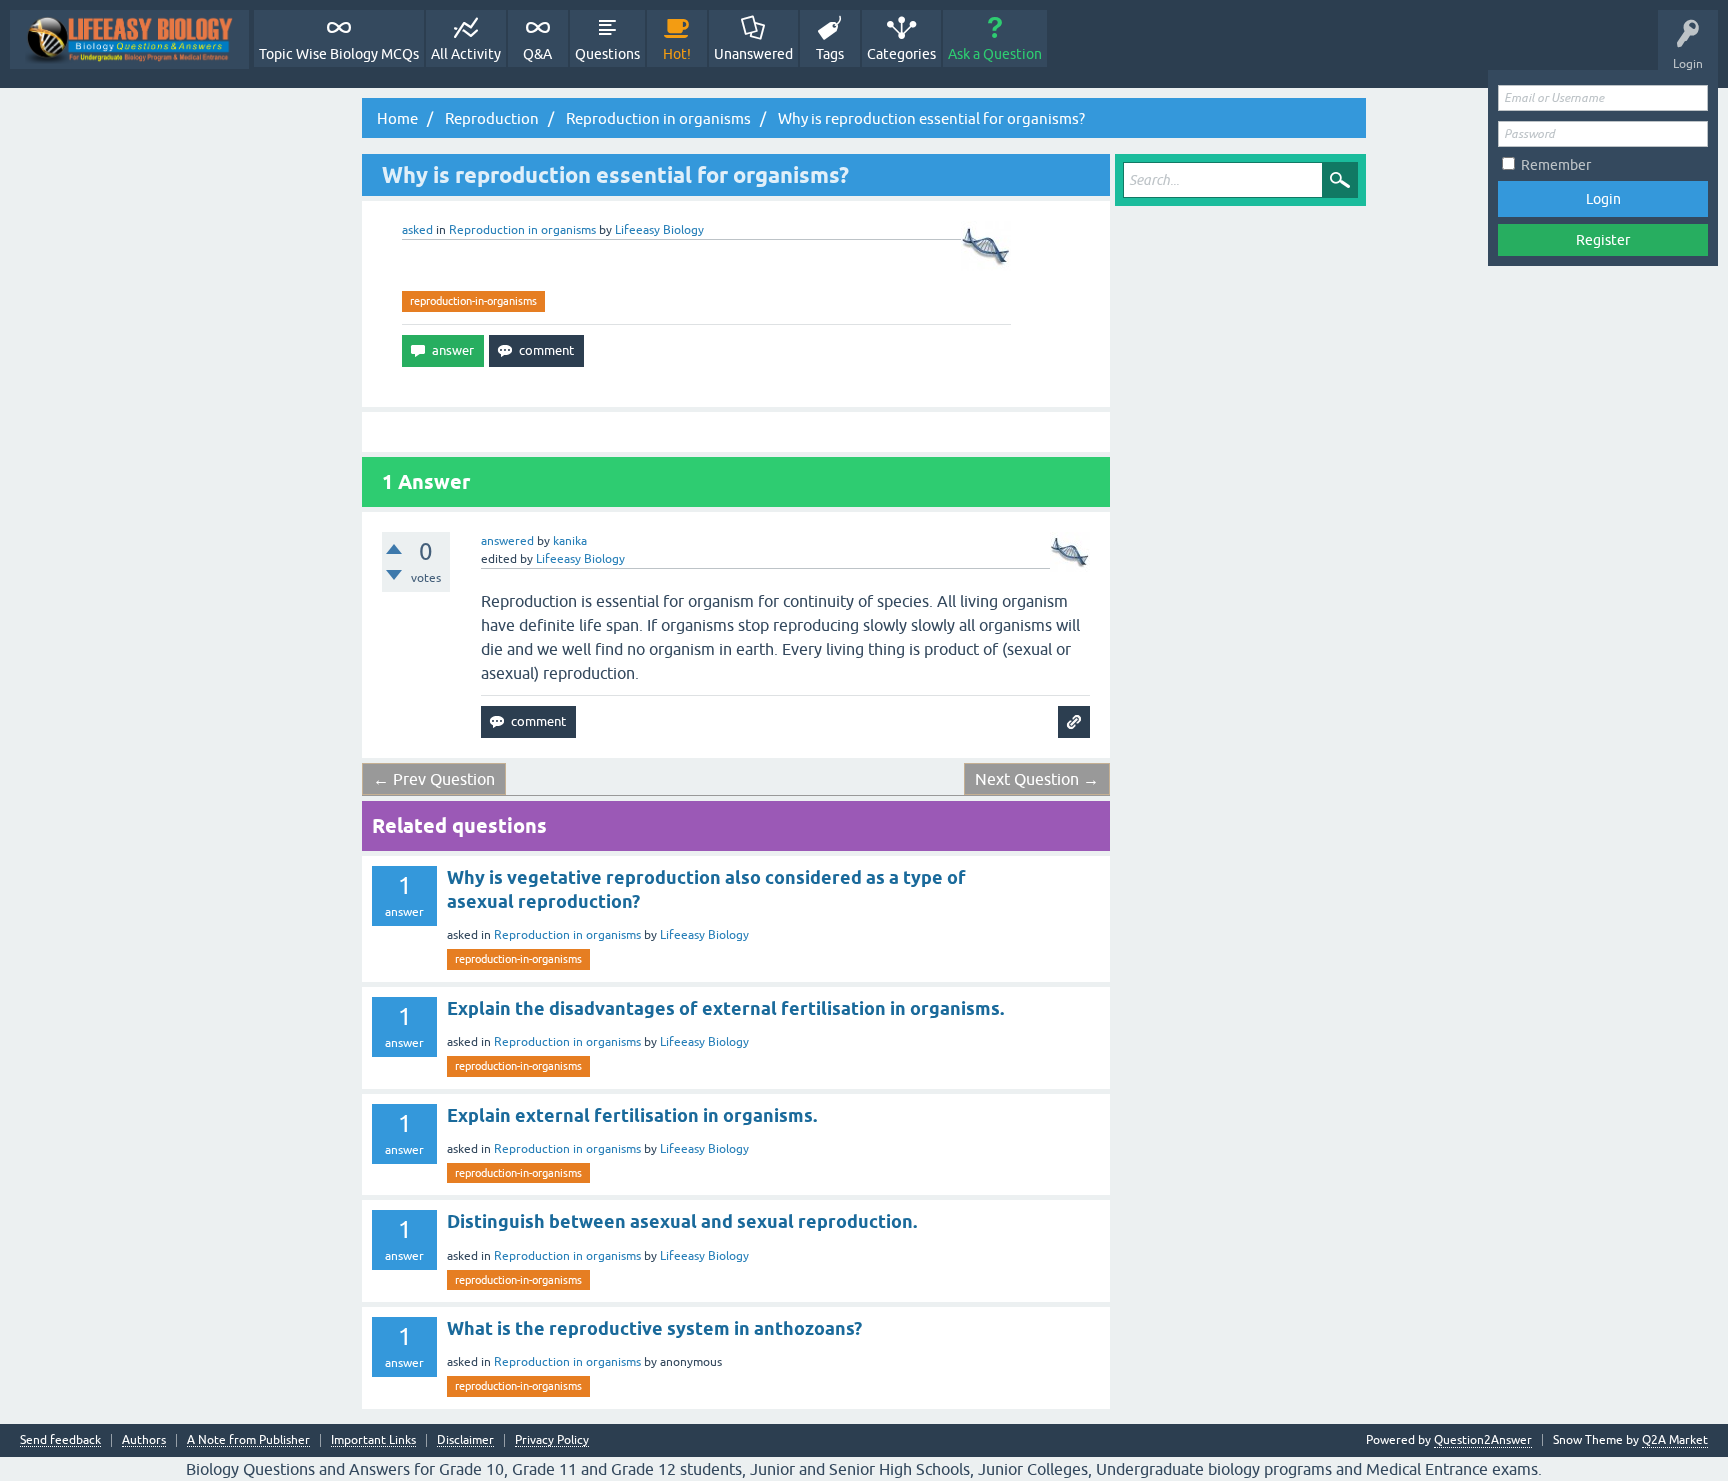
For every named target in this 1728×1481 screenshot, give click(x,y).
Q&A (537, 54)
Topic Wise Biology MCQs (339, 54)
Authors (144, 1440)
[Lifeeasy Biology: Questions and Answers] (129, 39)
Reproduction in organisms (522, 230)
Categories (901, 54)
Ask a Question (995, 54)
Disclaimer (465, 1440)
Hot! (677, 54)
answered (507, 541)
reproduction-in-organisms (473, 301)
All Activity (466, 54)
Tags (830, 54)
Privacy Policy (552, 1440)
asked (417, 230)
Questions (607, 54)
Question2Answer (1483, 1440)
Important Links (373, 1440)
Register (1603, 240)
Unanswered (753, 54)
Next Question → (1037, 779)
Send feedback (60, 1440)
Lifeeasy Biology (704, 935)
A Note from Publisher (248, 1440)
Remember (1556, 165)
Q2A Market (1675, 1440)
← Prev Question (434, 779)
